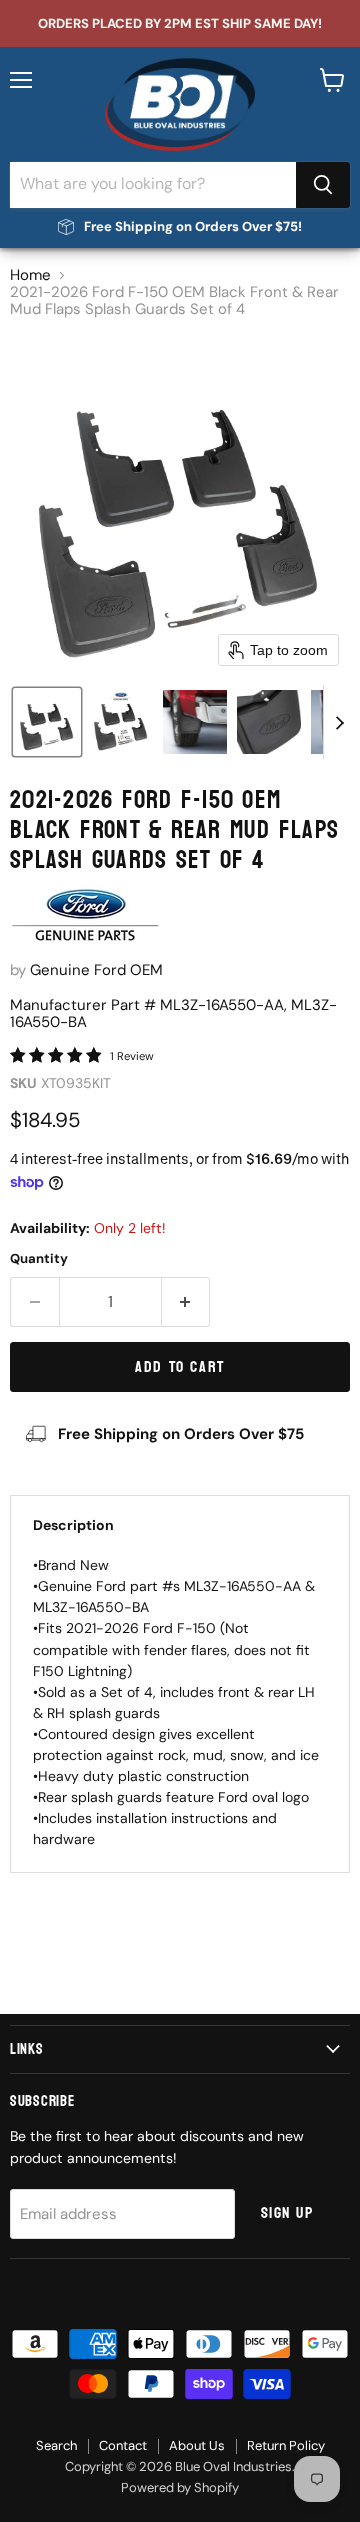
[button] (47, 722)
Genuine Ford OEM (96, 970)
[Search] (323, 185)
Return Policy (286, 2445)
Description (73, 1525)
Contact (123, 2445)
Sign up (287, 2213)
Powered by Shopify (180, 2487)
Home (30, 275)
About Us (197, 2445)
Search (56, 2445)
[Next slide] (339, 722)
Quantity (39, 1258)
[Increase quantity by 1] (186, 1302)
